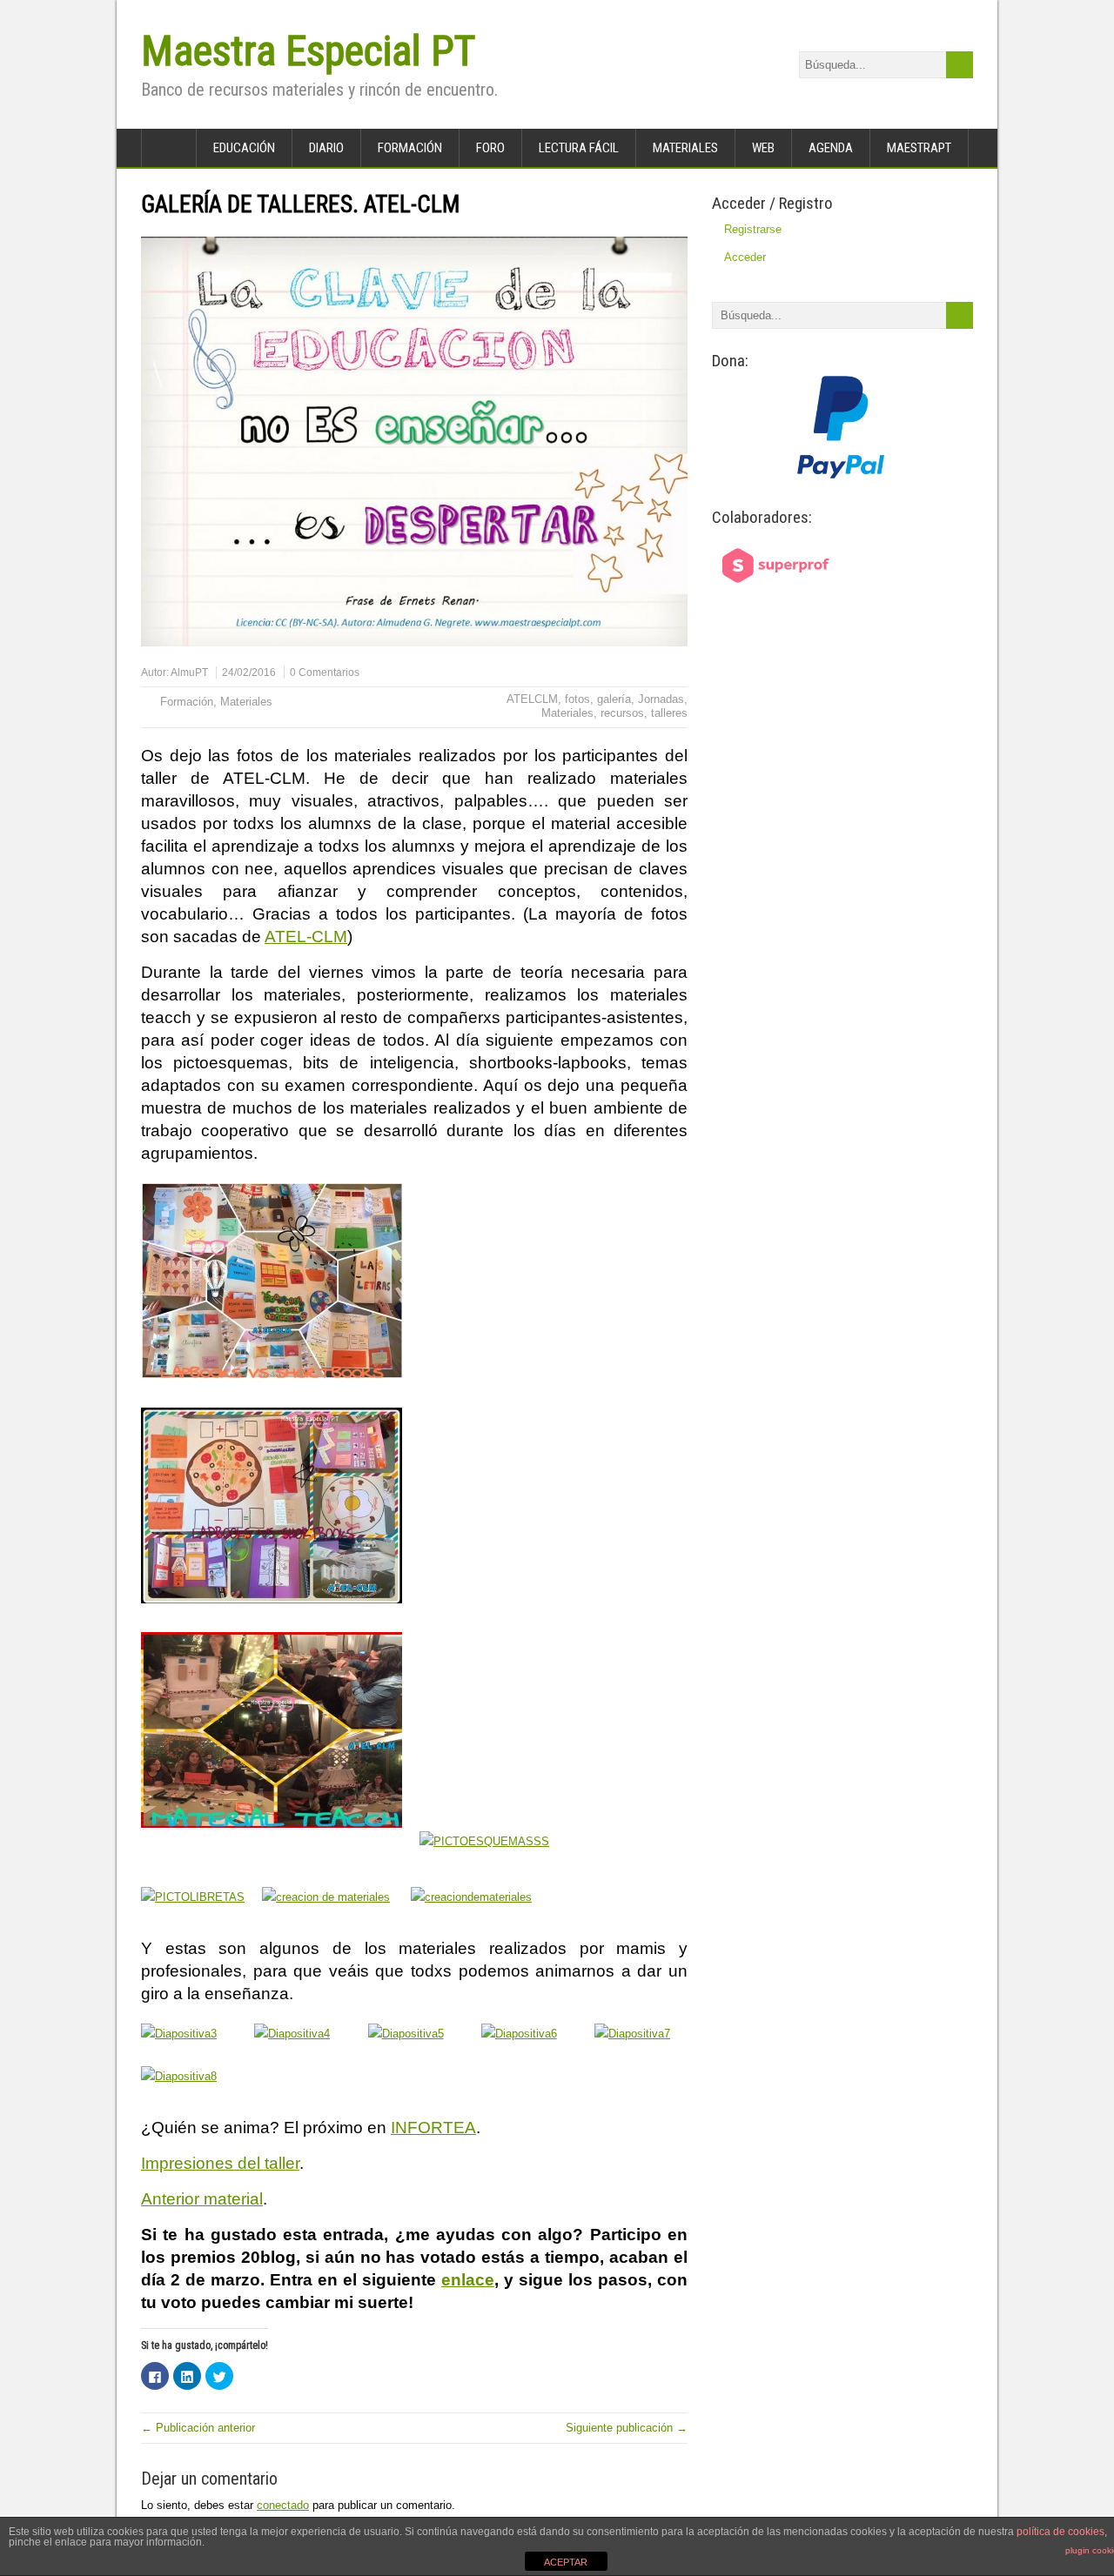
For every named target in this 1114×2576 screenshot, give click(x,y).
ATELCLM (532, 699)
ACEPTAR (566, 2562)
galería (614, 699)
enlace (468, 2280)
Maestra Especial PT (308, 51)
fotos (577, 699)
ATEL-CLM (306, 937)
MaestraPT (919, 148)
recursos (622, 713)
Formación (410, 148)
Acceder (745, 257)
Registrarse (753, 229)
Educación (244, 148)
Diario (326, 148)
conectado (283, 2505)
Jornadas (661, 699)
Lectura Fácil (579, 148)
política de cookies (1060, 2532)
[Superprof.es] (777, 592)
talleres (669, 713)
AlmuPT (189, 672)
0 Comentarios (325, 672)
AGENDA (831, 148)
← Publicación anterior (198, 2428)
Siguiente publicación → (627, 2428)
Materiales (685, 148)
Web (763, 148)
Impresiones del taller (220, 2163)
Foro (490, 148)
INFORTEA (433, 2128)
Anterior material (202, 2199)
